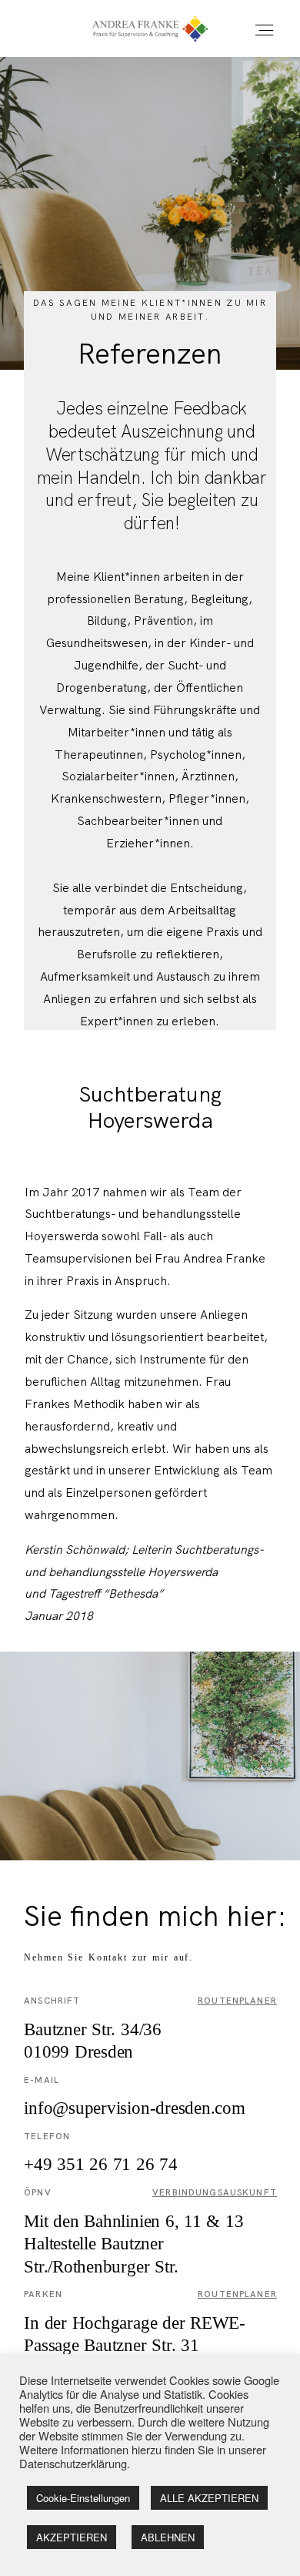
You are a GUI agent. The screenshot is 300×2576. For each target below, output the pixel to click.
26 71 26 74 (101, 2164)
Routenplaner (237, 2001)
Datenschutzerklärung (73, 2463)
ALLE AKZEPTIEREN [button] (209, 2498)
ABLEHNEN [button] (168, 2537)
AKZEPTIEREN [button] (72, 2537)
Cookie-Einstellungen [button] (83, 2498)
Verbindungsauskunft (215, 2192)
